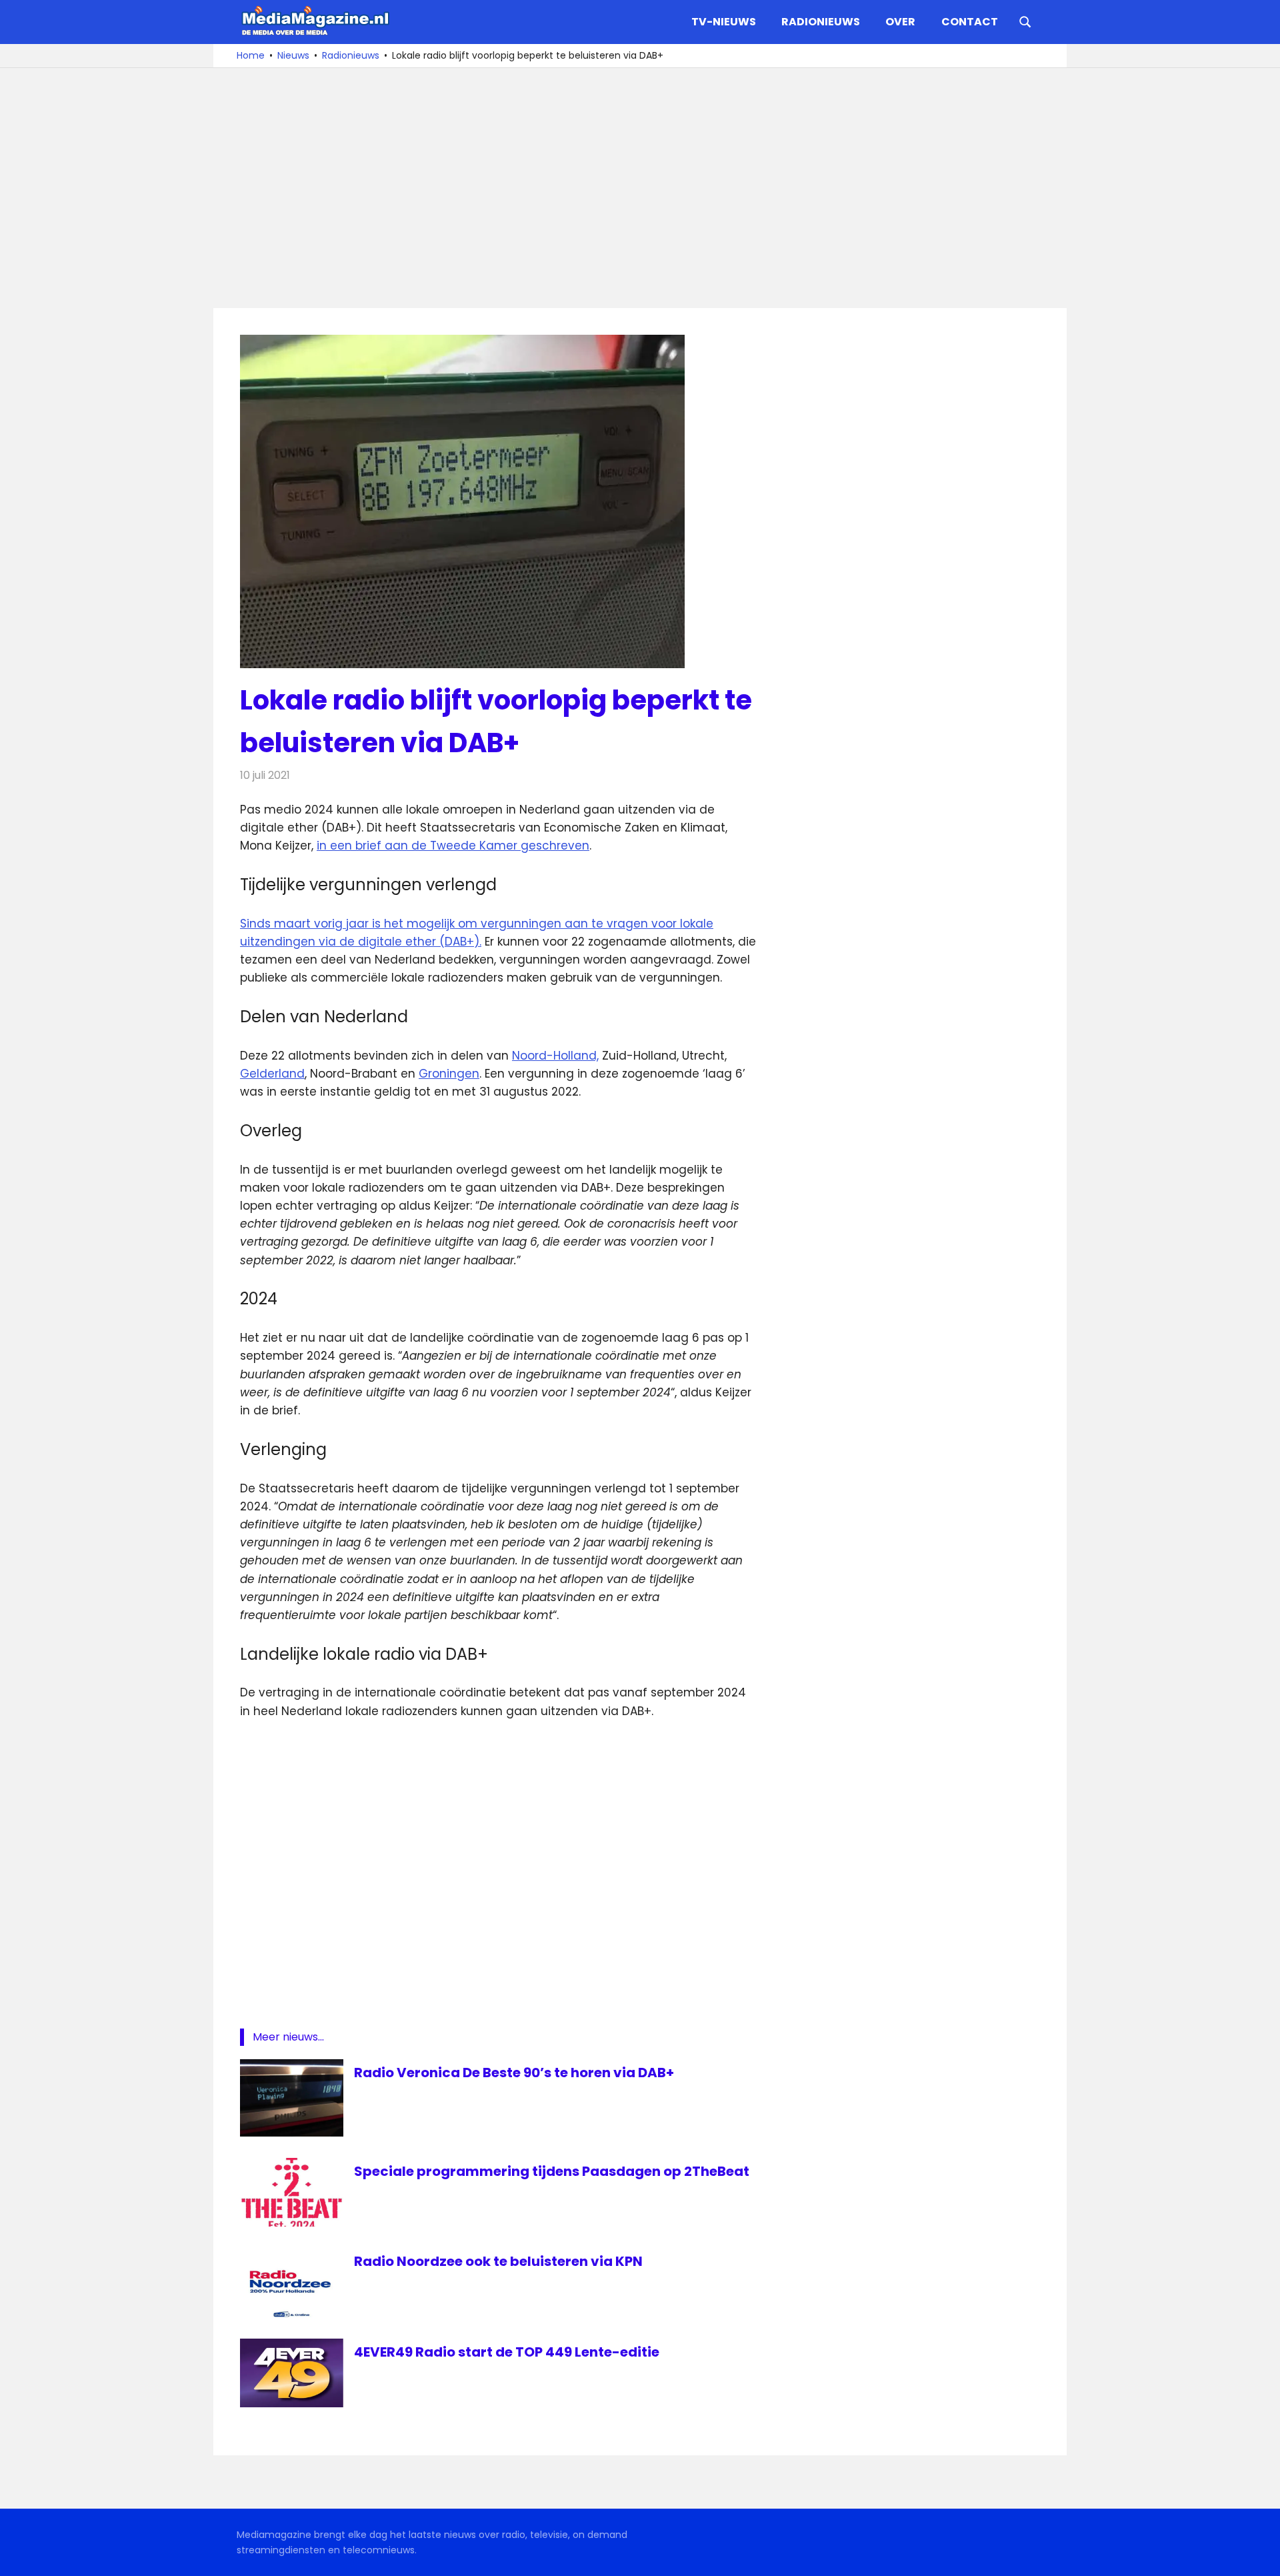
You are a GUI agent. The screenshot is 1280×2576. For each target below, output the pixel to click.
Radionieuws (821, 22)
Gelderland (272, 1074)
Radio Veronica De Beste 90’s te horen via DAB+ (514, 2073)
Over (900, 22)
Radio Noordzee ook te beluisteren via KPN (498, 2261)
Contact (970, 22)
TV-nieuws (724, 22)
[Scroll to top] (1260, 2556)
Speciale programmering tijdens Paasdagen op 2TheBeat (552, 2171)
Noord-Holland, (555, 1056)
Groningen (449, 1074)
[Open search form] (1025, 21)
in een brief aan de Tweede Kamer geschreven (453, 846)
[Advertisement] (640, 188)
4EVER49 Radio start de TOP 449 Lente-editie (507, 2352)
